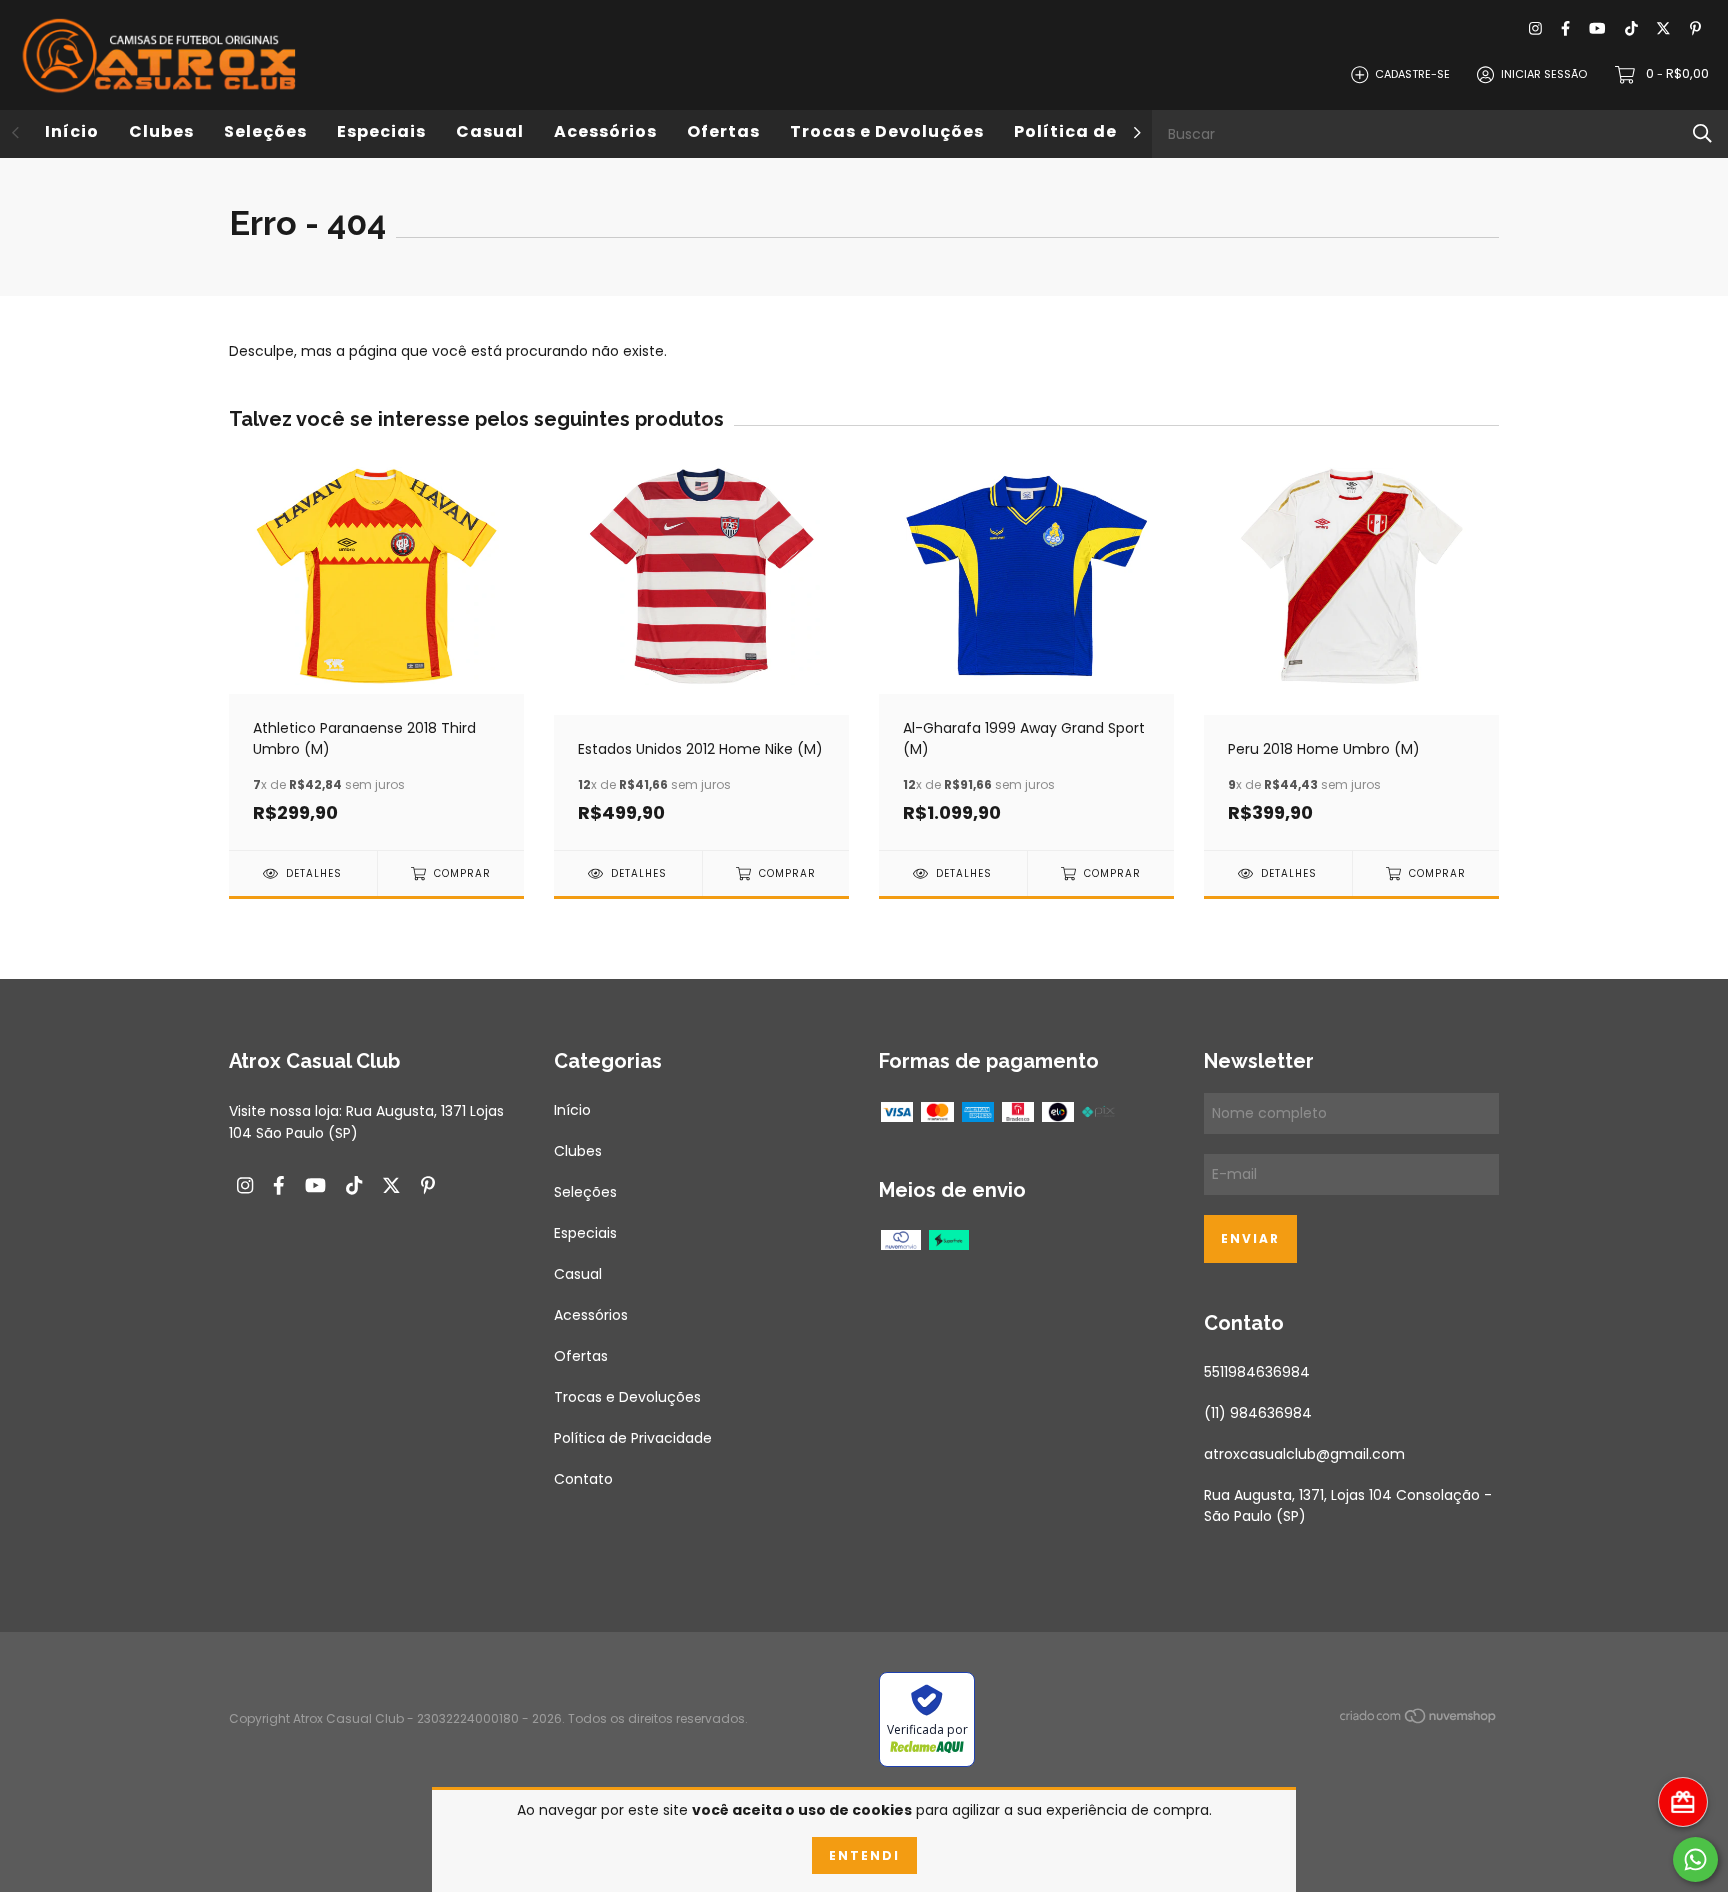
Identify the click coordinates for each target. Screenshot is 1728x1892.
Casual (490, 131)
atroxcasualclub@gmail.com (1304, 1454)
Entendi (864, 1855)
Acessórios (605, 131)
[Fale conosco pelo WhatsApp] (1695, 1859)
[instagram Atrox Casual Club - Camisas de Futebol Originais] (1535, 29)
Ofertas (723, 131)
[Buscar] (1702, 133)
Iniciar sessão (1544, 74)
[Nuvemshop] (1419, 1720)
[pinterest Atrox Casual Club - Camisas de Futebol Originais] (1695, 29)
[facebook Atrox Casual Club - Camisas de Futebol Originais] (1565, 29)
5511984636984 (1257, 1372)
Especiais (381, 131)
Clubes (161, 131)
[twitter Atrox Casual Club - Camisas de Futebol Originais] (1663, 29)
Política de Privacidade (633, 1438)
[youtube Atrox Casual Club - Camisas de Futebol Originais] (1597, 29)
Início (72, 131)
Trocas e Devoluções (887, 131)
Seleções (265, 131)
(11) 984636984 (1258, 1413)
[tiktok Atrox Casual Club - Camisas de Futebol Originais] (1631, 29)
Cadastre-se (1412, 74)
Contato (583, 1479)
